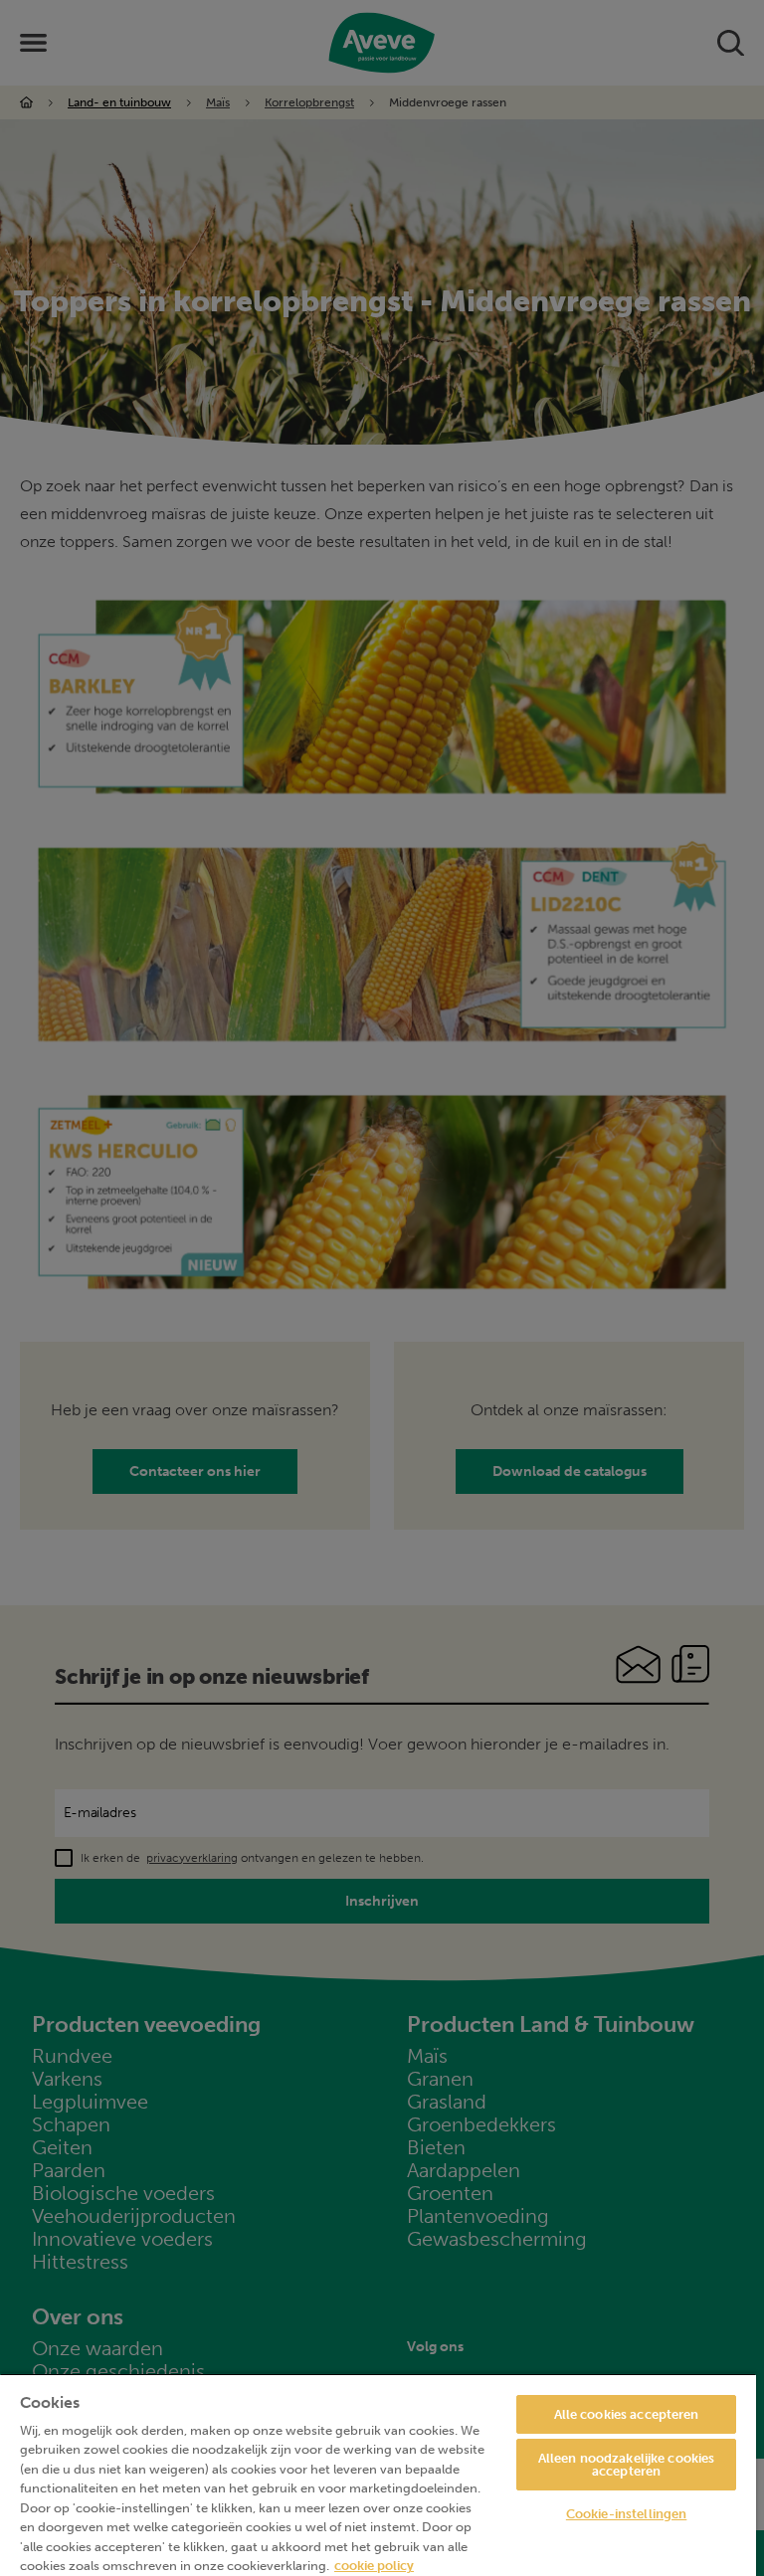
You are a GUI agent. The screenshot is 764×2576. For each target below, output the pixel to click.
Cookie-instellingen (626, 2514)
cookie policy (374, 2566)
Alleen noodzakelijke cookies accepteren (627, 2465)
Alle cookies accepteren (627, 2414)
